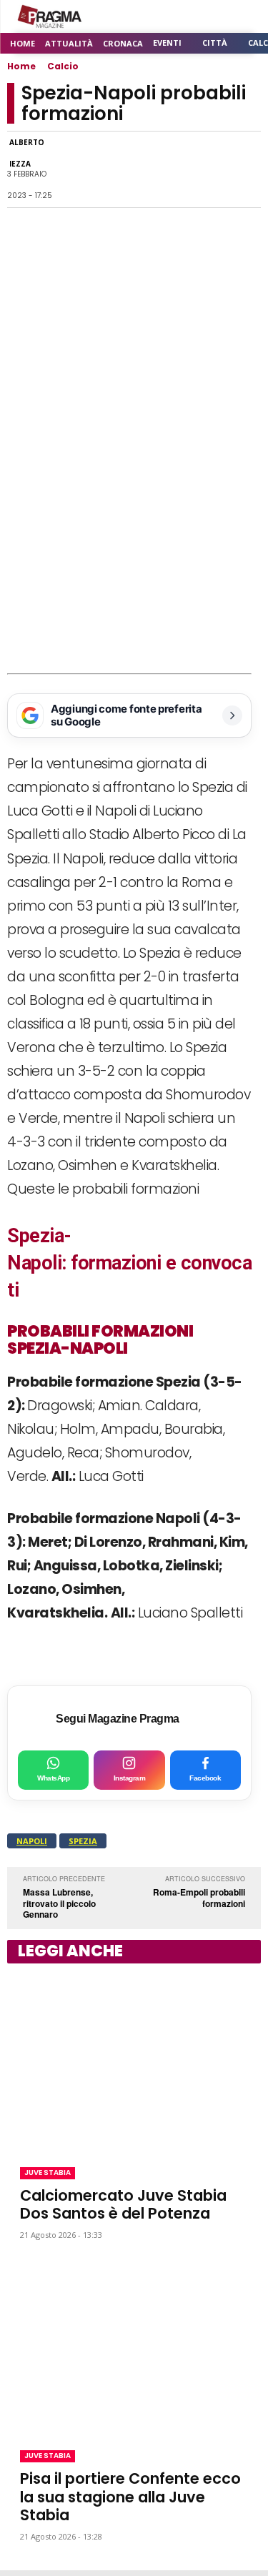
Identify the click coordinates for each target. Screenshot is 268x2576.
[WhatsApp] (114, 169)
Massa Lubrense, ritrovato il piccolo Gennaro (59, 1903)
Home (21, 66)
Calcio (63, 66)
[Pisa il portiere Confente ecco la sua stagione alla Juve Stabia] (134, 2346)
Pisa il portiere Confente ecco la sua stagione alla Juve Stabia (130, 2496)
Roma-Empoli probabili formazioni (199, 1898)
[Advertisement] (134, 533)
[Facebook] (81, 169)
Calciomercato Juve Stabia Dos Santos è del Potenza (123, 2204)
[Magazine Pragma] (50, 16)
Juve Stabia (48, 2173)
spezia (83, 1841)
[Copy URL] (212, 169)
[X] (147, 169)
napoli (32, 1841)
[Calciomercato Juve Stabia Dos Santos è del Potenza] (134, 2062)
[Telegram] (179, 169)
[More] (246, 169)
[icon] (210, 17)
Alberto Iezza (27, 153)
